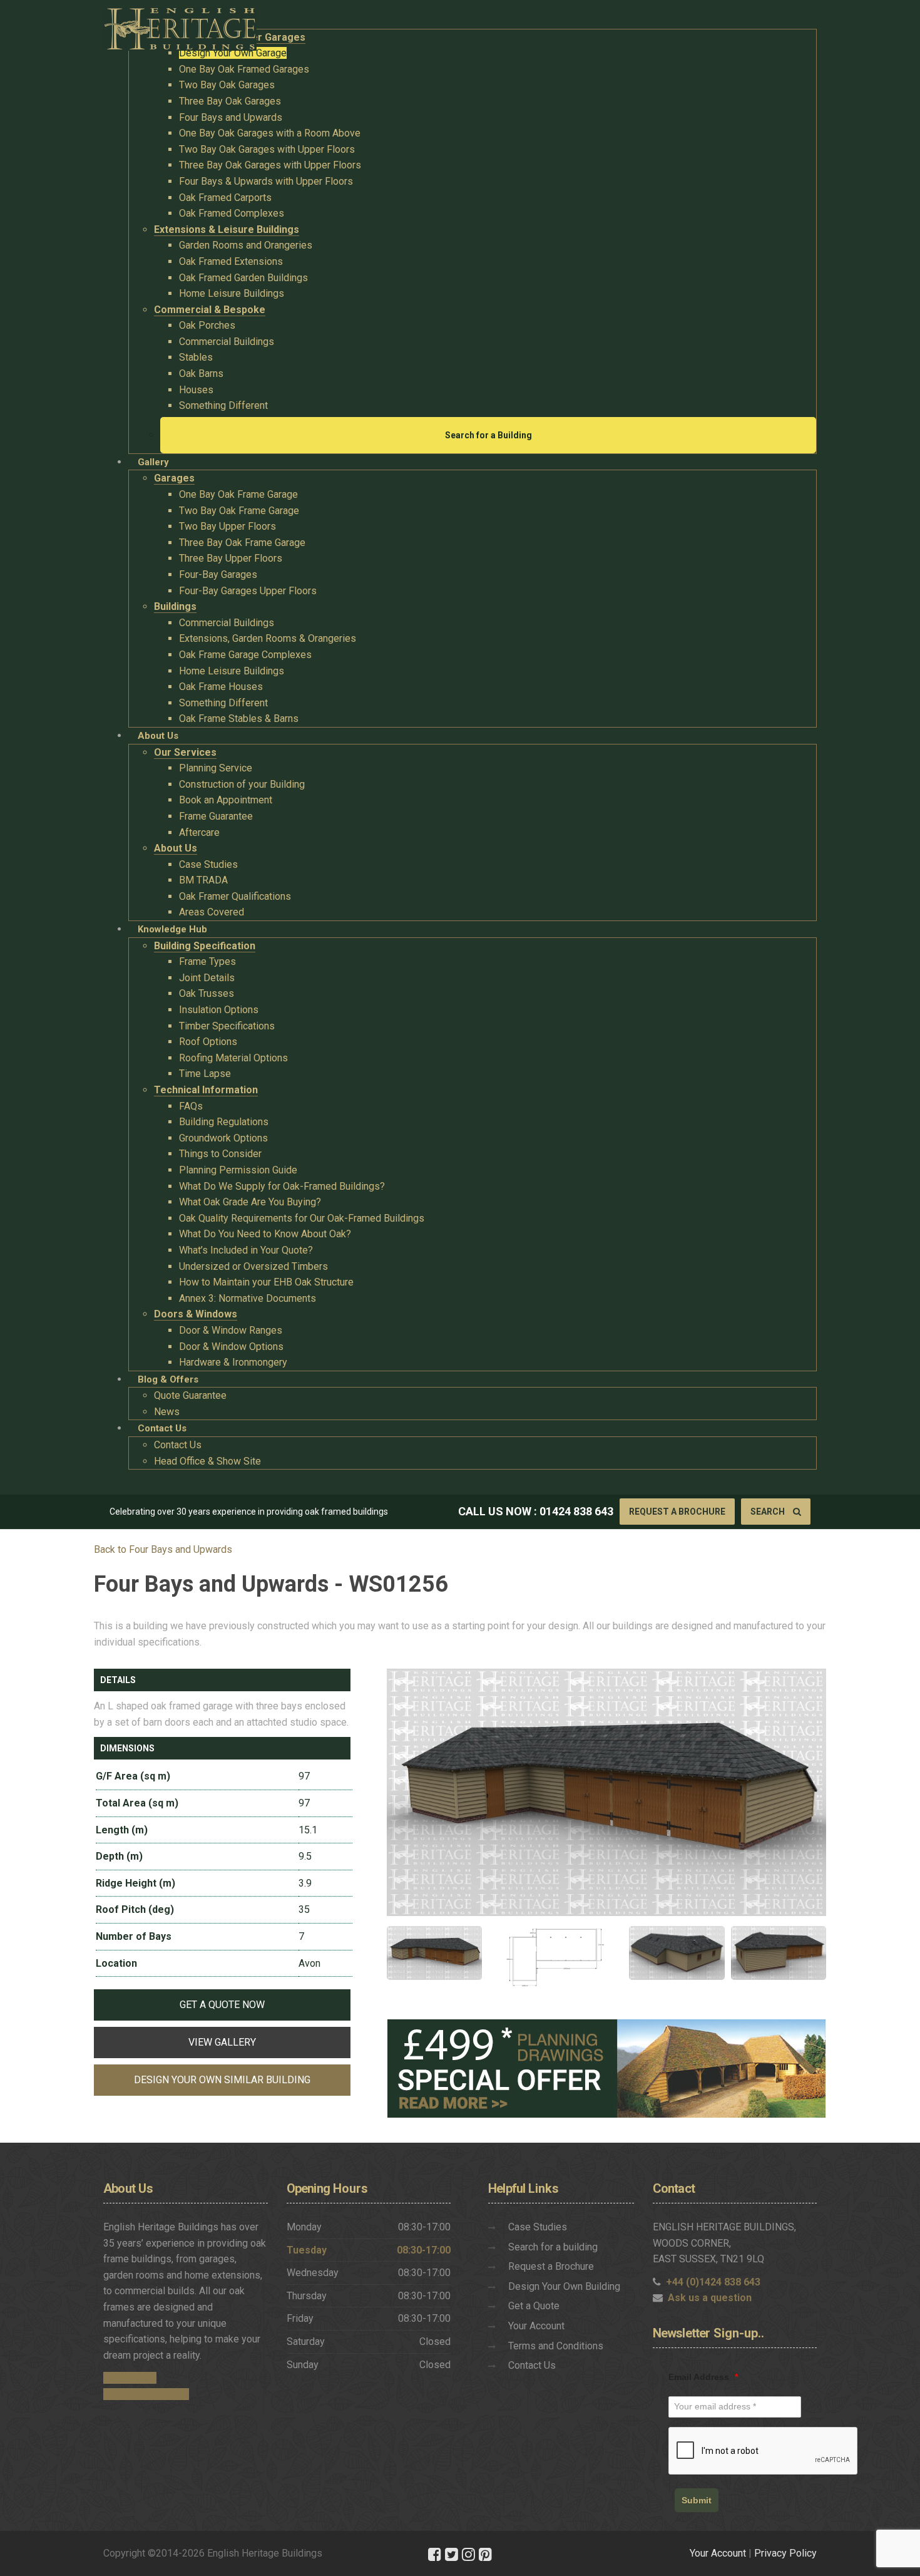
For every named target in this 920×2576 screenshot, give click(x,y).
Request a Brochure (677, 1512)
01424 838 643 (576, 1511)
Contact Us (532, 2365)
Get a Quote (534, 2306)
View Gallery (222, 2042)
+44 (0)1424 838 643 (713, 2282)
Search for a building (553, 2247)
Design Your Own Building (564, 2286)
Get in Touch (130, 2378)
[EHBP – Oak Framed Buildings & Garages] (180, 25)
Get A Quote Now (222, 2005)
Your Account (536, 2326)
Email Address (703, 2377)
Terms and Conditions (556, 2346)
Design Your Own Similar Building (222, 2080)
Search (769, 1512)
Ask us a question (710, 2298)
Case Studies (538, 2227)
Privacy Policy (785, 2553)
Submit (697, 2500)
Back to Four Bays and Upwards (163, 1549)
